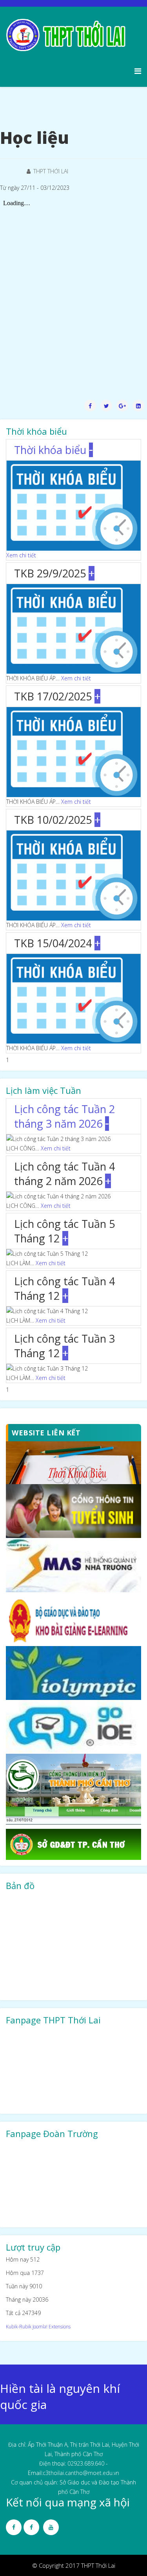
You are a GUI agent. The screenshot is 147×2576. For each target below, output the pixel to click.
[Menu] (138, 71)
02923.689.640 (86, 2463)
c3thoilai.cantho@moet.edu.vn (81, 2473)
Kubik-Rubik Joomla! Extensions (38, 2326)
